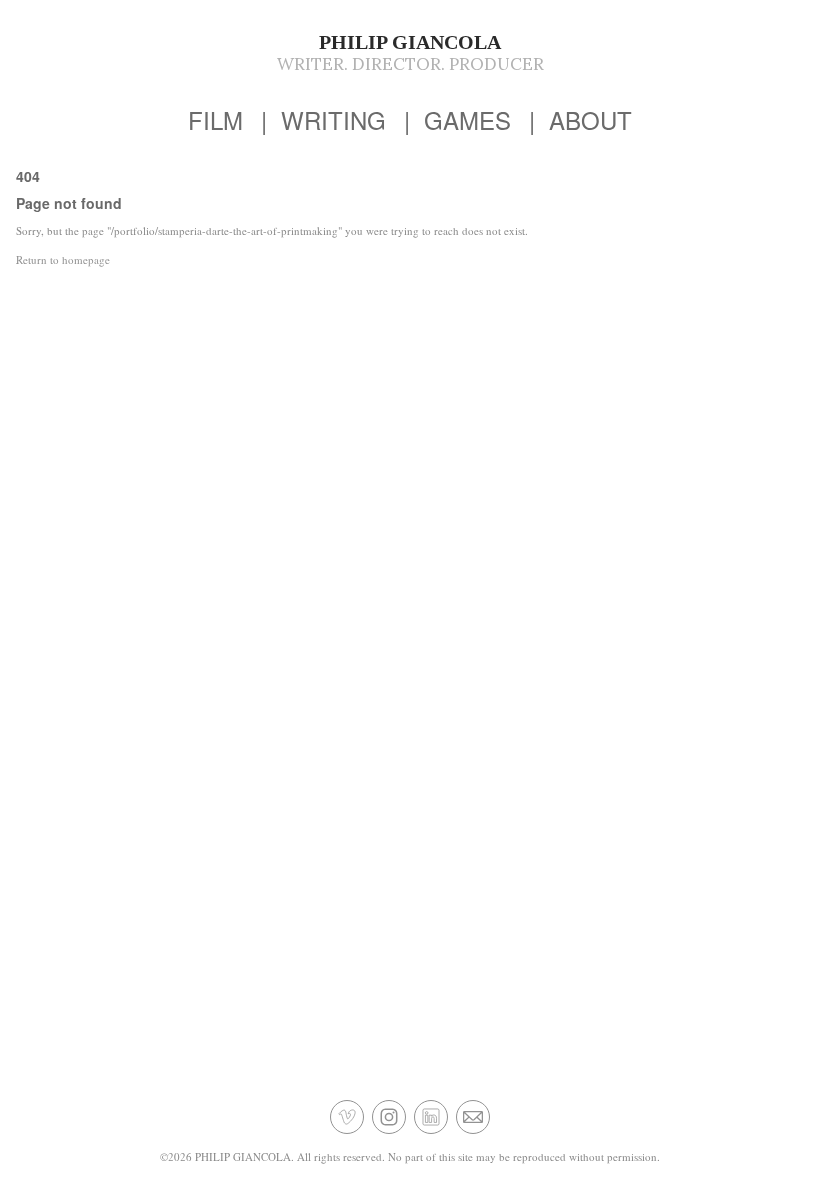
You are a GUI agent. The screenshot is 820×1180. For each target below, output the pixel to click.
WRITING (333, 119)
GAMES (467, 119)
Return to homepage (63, 259)
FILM (215, 119)
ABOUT (590, 119)
